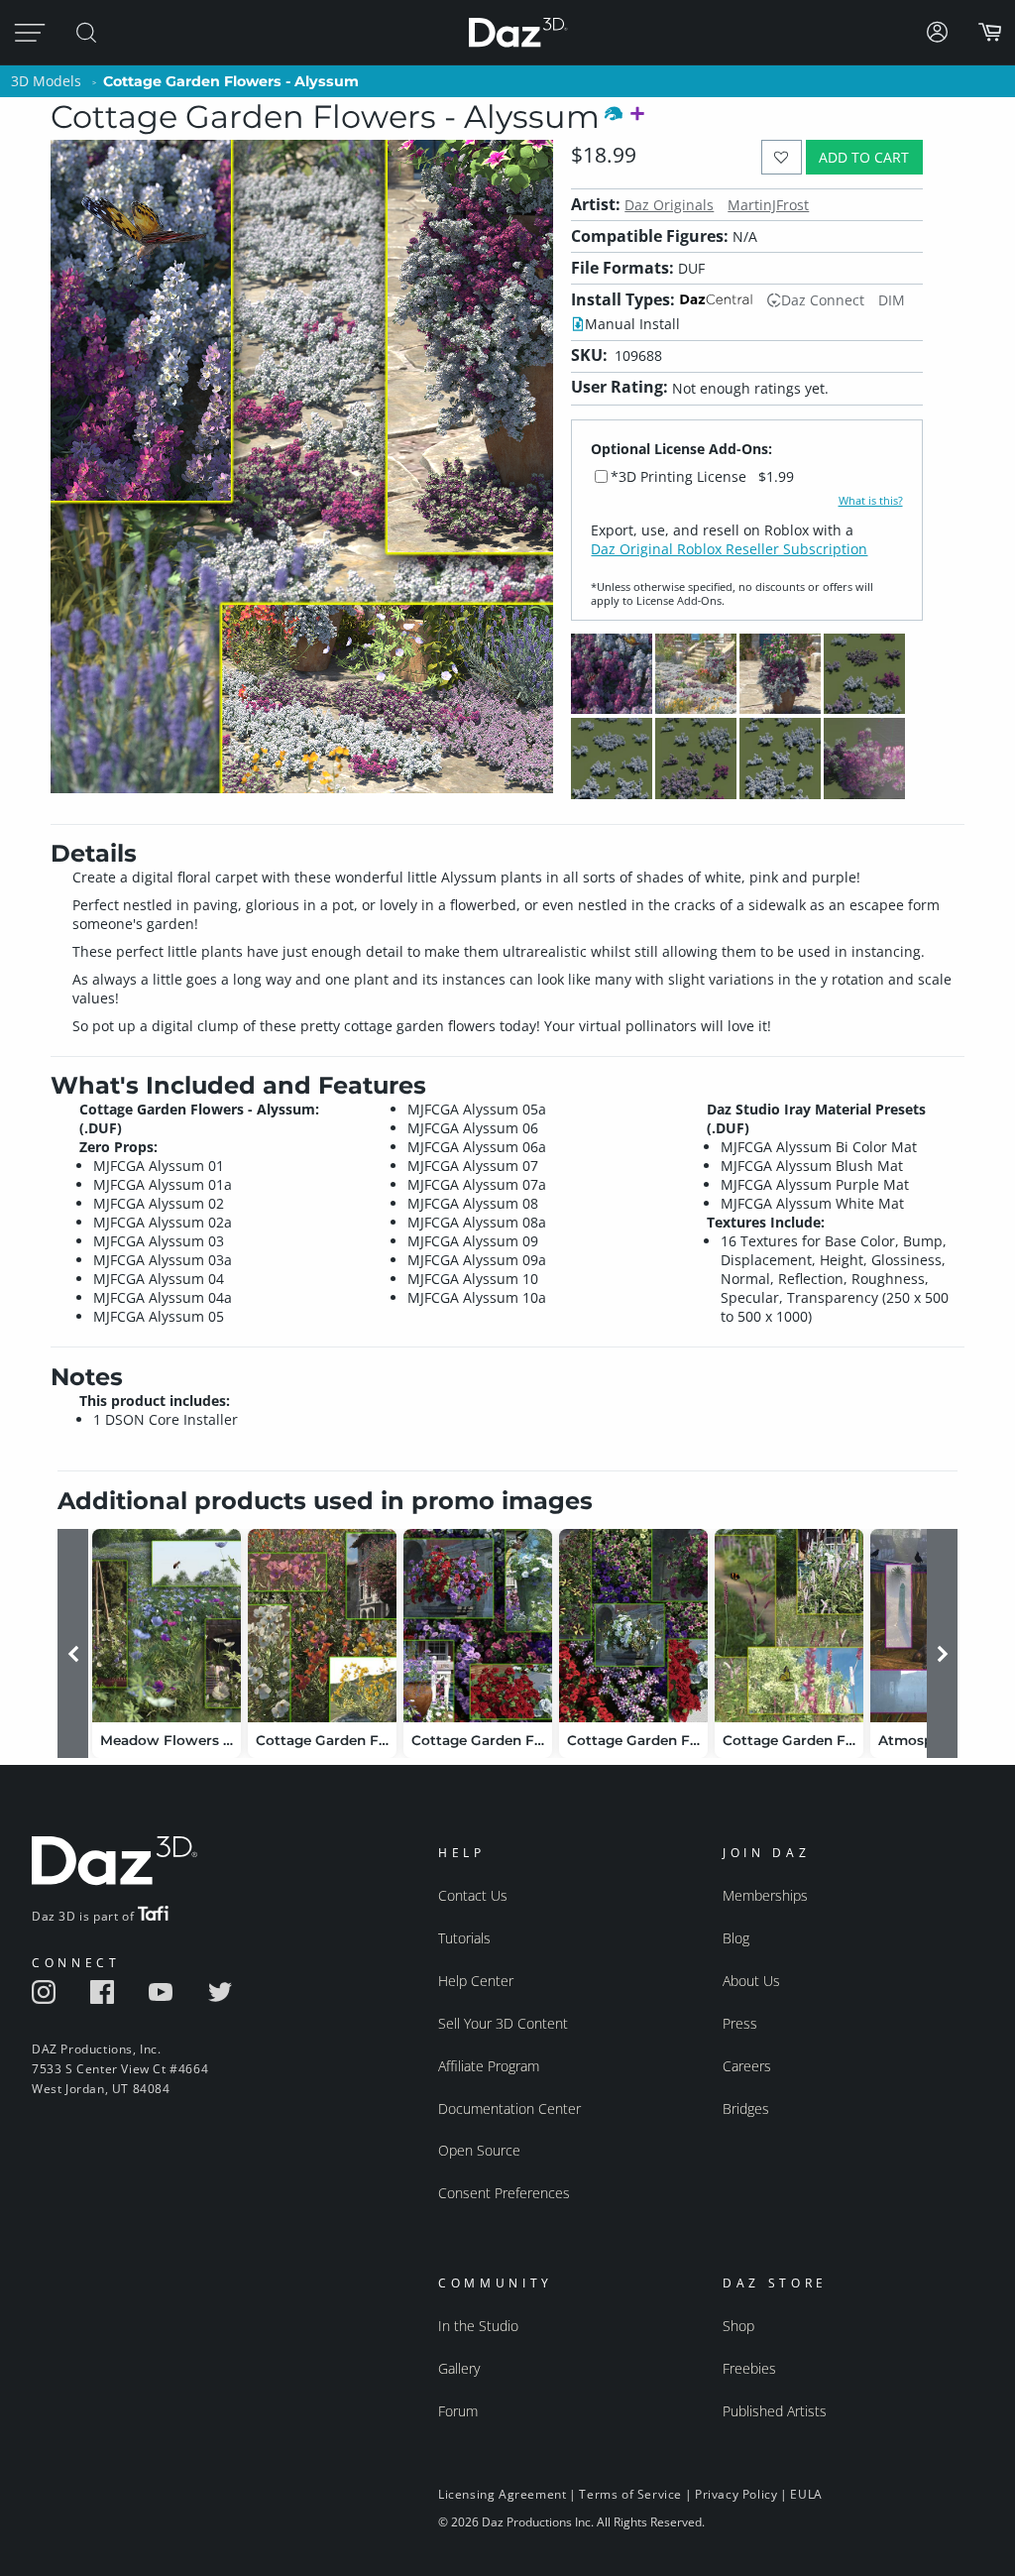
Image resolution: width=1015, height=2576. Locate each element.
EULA (806, 2494)
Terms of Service (630, 2494)
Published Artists (775, 2411)
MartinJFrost (768, 205)
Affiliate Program (489, 2066)
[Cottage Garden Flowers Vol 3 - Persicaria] (789, 1626)
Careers (747, 2066)
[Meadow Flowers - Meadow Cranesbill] (167, 1626)
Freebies (749, 2368)
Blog (736, 1938)
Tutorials (464, 1938)
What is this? (871, 501)
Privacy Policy (736, 2494)
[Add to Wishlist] (782, 157)
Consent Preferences (504, 2193)
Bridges (746, 2108)
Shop (738, 2326)
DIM (892, 300)
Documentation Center (509, 2108)
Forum (458, 2411)
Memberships (765, 1895)
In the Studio (478, 2326)
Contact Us (473, 1895)
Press (740, 2023)
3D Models (46, 81)
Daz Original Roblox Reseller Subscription (729, 549)
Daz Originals (669, 205)
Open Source (479, 2150)
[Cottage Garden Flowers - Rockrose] (322, 1626)
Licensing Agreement (502, 2494)
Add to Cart (864, 157)
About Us (751, 1981)
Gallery (459, 2368)
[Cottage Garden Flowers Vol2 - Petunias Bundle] (633, 1626)
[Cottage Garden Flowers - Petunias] (478, 1626)
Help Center (476, 1981)
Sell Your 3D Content (503, 2023)
